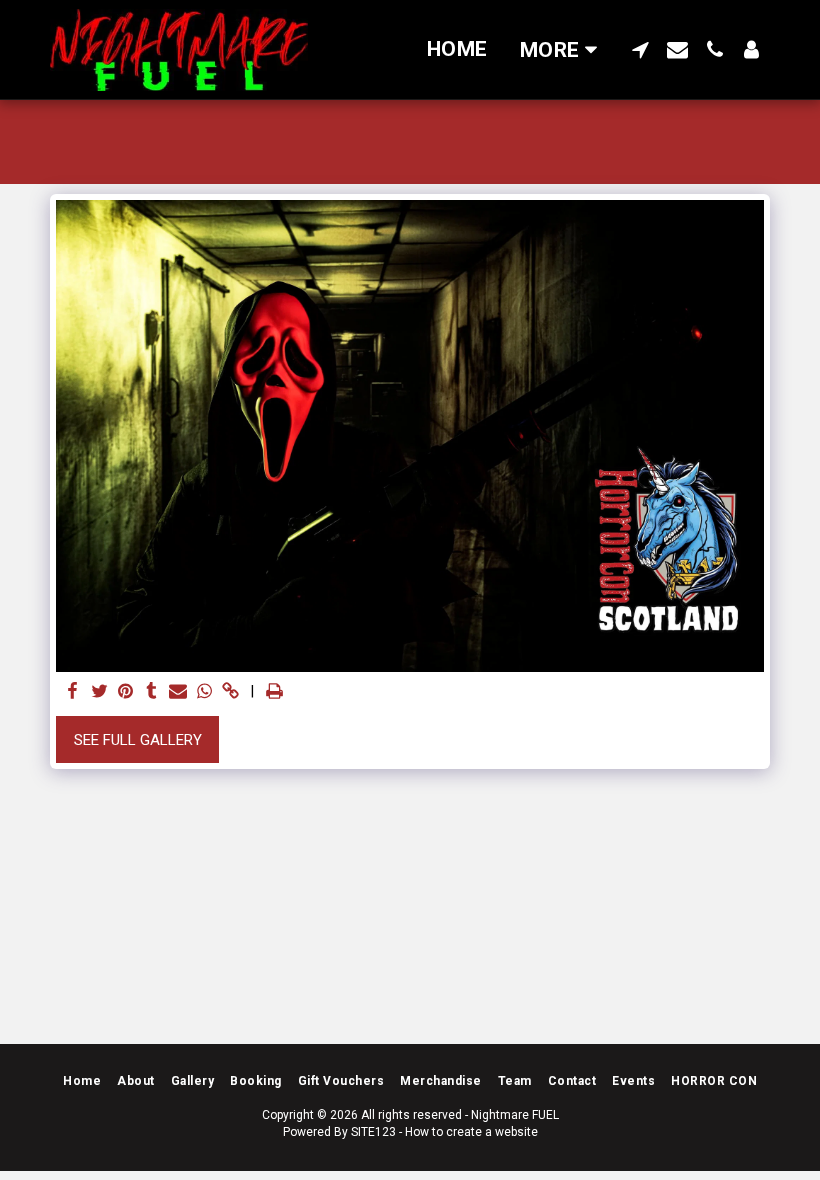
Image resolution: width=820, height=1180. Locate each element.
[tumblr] (151, 692)
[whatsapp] (204, 692)
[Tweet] (99, 692)
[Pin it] (125, 692)
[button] (640, 49)
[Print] (274, 692)
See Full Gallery (138, 740)
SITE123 (373, 1132)
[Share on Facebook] (73, 692)
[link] (230, 692)
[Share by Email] (178, 692)
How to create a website (471, 1132)
